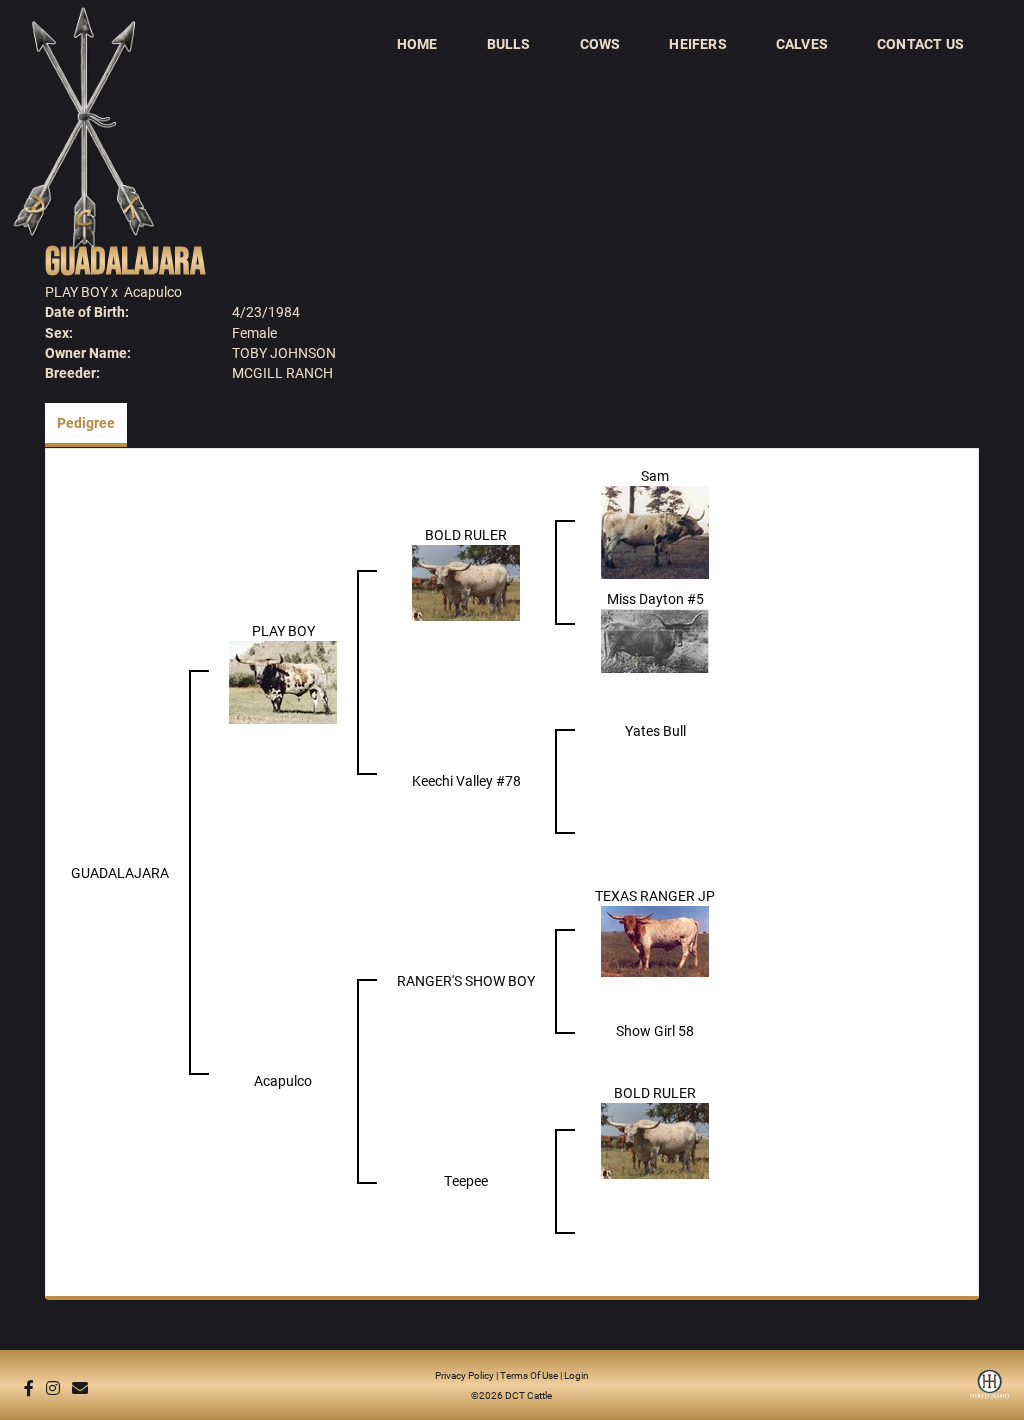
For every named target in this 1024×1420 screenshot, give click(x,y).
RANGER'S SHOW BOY (466, 980)
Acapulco (153, 291)
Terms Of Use (529, 1375)
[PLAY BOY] (283, 681)
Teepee (466, 1180)
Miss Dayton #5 (655, 598)
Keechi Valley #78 (466, 780)
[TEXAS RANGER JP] (655, 939)
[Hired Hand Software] (989, 1392)
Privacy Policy (464, 1375)
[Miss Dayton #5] (655, 639)
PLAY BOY (76, 291)
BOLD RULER (466, 534)
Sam (655, 475)
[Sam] (655, 531)
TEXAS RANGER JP (655, 895)
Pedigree (86, 422)
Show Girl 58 (655, 1030)
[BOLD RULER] (466, 581)
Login (576, 1375)
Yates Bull (655, 730)
